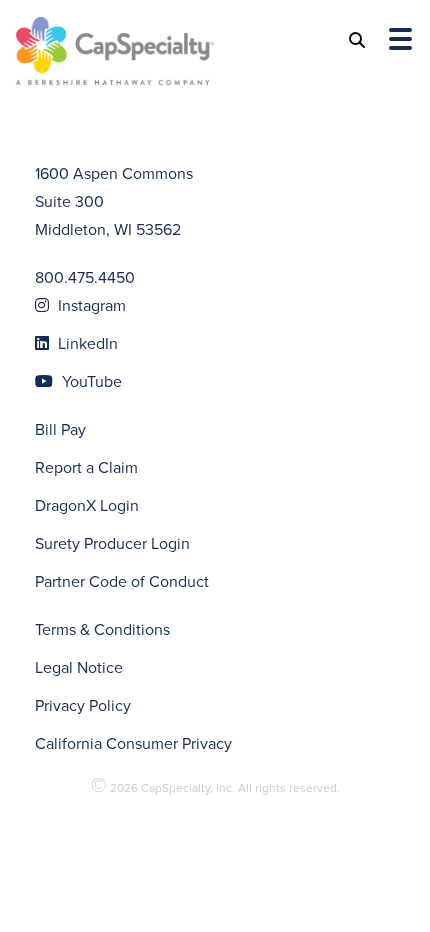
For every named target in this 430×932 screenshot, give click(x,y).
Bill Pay (60, 429)
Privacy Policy (83, 705)
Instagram (90, 305)
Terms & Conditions (102, 629)
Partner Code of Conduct (122, 581)
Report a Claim (86, 467)
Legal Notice (79, 667)
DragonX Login (87, 505)
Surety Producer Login (112, 543)
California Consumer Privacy (133, 743)
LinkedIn (86, 343)
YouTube (90, 381)
